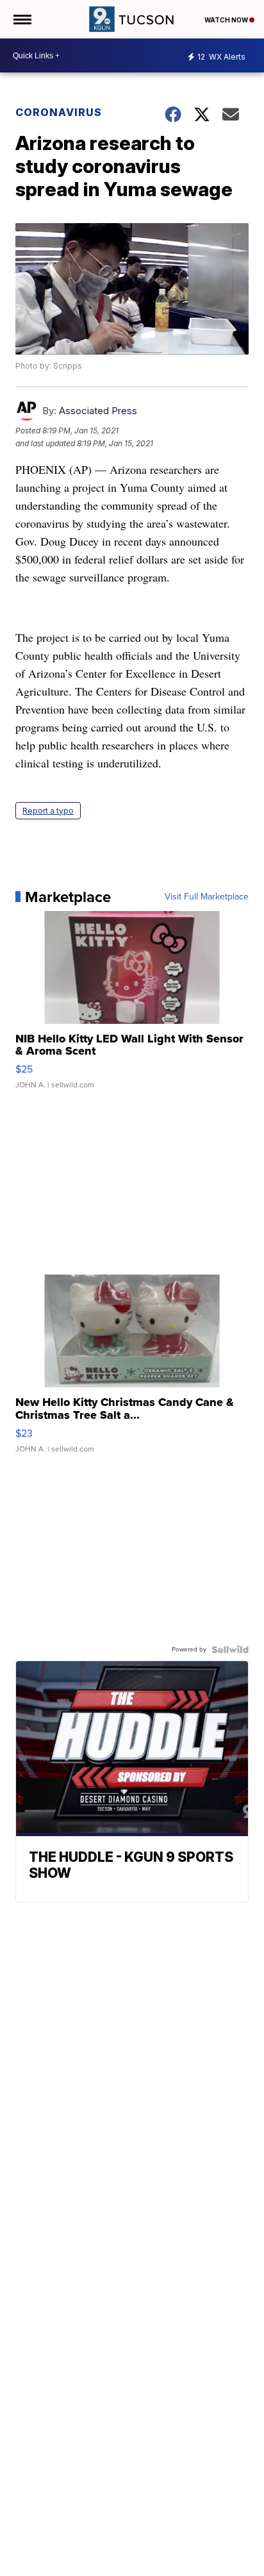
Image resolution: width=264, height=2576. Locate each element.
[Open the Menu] (21, 19)
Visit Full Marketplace (207, 897)
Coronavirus (59, 112)
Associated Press (98, 411)
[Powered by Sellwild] (230, 1650)
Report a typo (48, 811)
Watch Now (227, 20)
